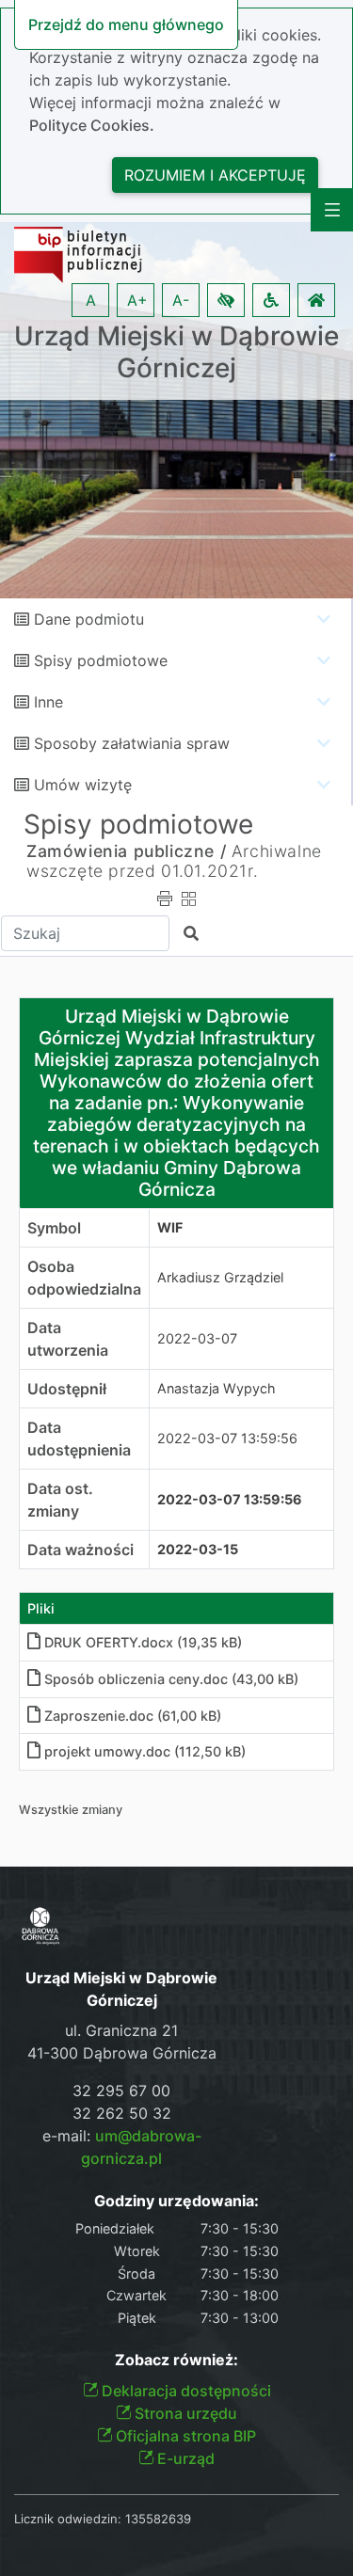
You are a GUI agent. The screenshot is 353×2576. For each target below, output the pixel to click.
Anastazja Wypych (217, 1388)
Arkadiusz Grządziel (220, 1277)
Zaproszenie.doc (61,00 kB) (133, 1716)
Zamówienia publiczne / (126, 851)
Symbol (54, 1228)
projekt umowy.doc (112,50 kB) (145, 1751)
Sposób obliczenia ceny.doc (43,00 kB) (171, 1679)
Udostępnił (67, 1389)
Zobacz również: (176, 2360)
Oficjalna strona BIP (184, 2436)
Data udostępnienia (79, 1439)
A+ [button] (137, 300)
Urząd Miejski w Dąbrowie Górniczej (176, 352)
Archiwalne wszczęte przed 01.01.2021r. (174, 861)
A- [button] (181, 300)
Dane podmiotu (89, 619)
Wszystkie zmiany (71, 1810)
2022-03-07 (197, 1338)
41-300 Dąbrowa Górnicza (122, 2053)
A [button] (91, 300)
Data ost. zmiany (60, 1500)
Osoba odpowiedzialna (84, 1278)
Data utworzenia (68, 1339)
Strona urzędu (184, 2413)
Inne (48, 702)
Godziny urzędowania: (176, 2201)
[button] (226, 300)
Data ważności (80, 1550)
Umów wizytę (83, 785)
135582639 (158, 2519)
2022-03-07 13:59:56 (227, 1438)
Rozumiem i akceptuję (215, 175)
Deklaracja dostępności (185, 2391)
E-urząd (184, 2458)
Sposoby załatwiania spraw (132, 743)
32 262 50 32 (122, 2113)
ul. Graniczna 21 (121, 2030)
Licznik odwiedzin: (68, 2519)
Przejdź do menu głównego (126, 24)
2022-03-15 (198, 1549)
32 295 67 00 (121, 2091)
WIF (170, 1227)
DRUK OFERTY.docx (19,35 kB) (143, 1642)
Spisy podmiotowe (101, 660)
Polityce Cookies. (92, 125)
